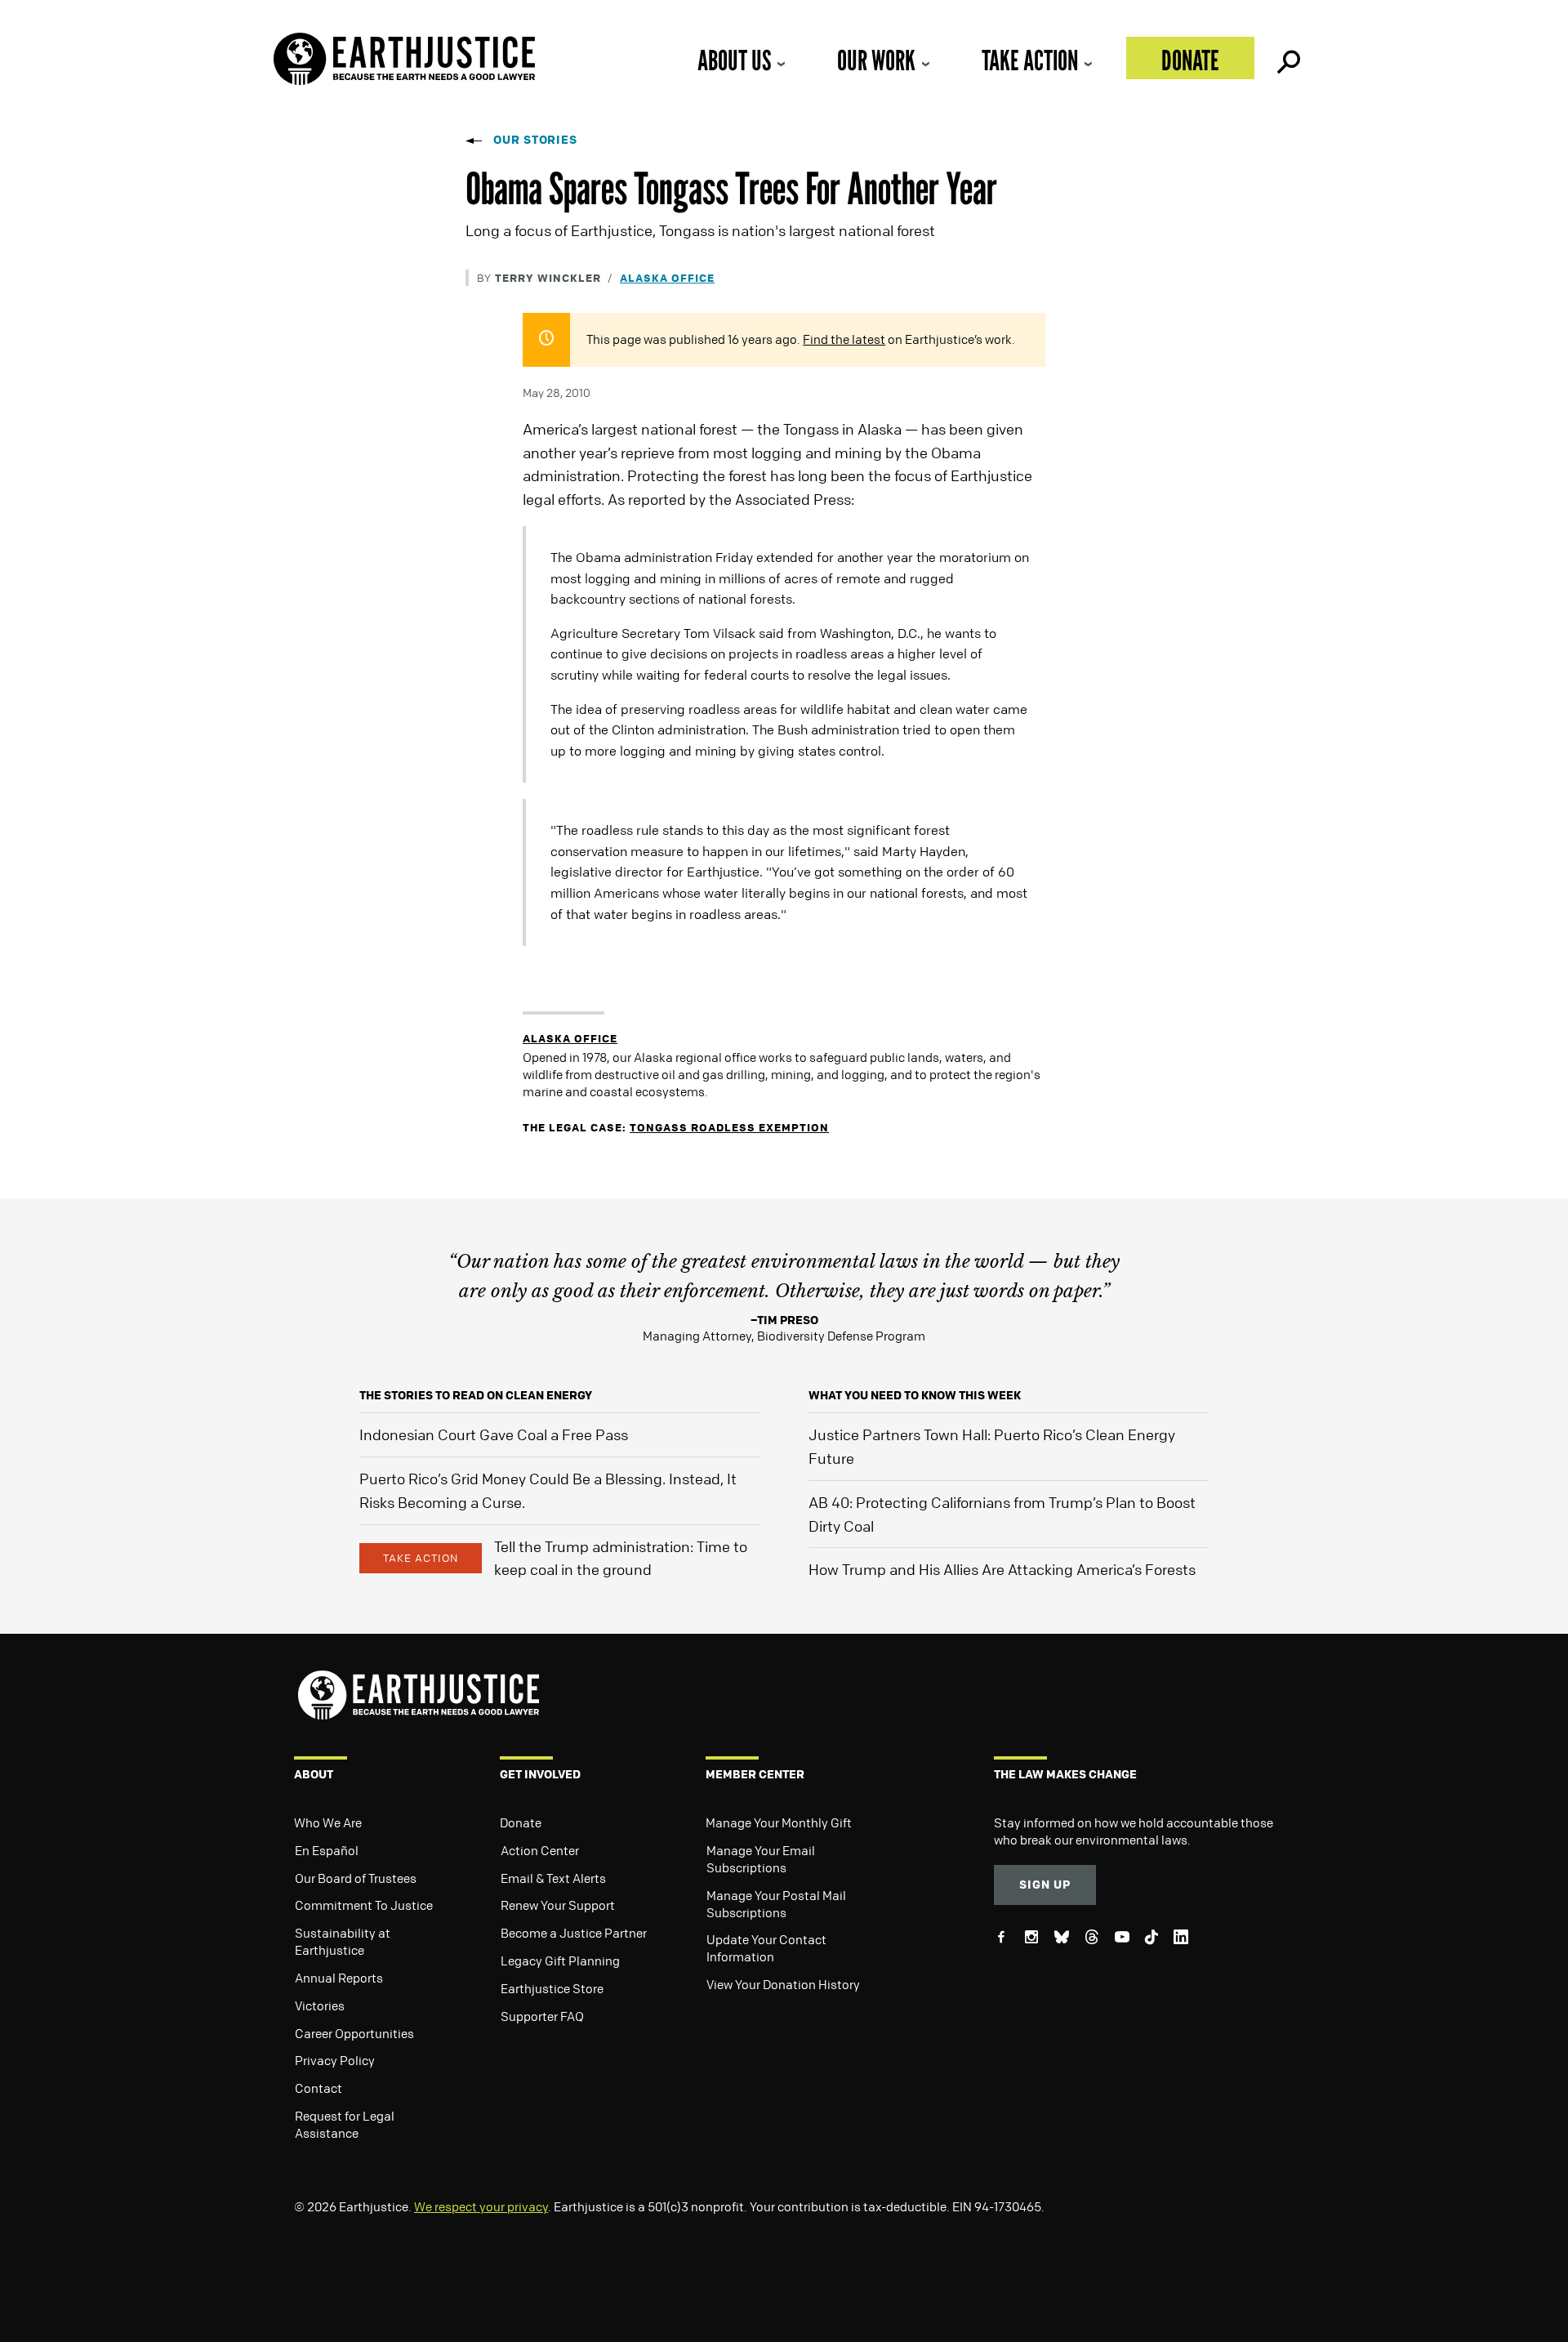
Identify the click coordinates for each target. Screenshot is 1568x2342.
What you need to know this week (915, 1395)
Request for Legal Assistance (345, 2124)
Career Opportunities (354, 2033)
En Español (327, 1850)
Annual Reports (339, 1978)
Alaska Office (667, 277)
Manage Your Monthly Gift (779, 1822)
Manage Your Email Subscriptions (761, 1859)
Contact (318, 2088)
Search (1287, 58)
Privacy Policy (335, 2060)
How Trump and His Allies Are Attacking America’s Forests (1002, 1569)
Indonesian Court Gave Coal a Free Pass (494, 1434)
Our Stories (535, 139)
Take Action (1030, 60)
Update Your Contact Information (766, 1948)
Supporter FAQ (542, 2016)
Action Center (540, 1850)
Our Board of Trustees (356, 1878)
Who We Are (328, 1822)
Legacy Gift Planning (560, 1961)
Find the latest (844, 339)
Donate (1190, 60)
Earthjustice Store (552, 1988)
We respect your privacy (481, 2206)
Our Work (876, 60)
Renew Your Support (558, 1905)
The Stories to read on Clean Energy (476, 1395)
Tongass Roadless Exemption (729, 1127)
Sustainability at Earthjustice (343, 1941)
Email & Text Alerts (553, 1878)
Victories (320, 2005)
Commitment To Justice (364, 1905)
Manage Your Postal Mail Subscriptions (776, 1904)
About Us (734, 60)
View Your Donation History (783, 1984)
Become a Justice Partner (574, 1933)
